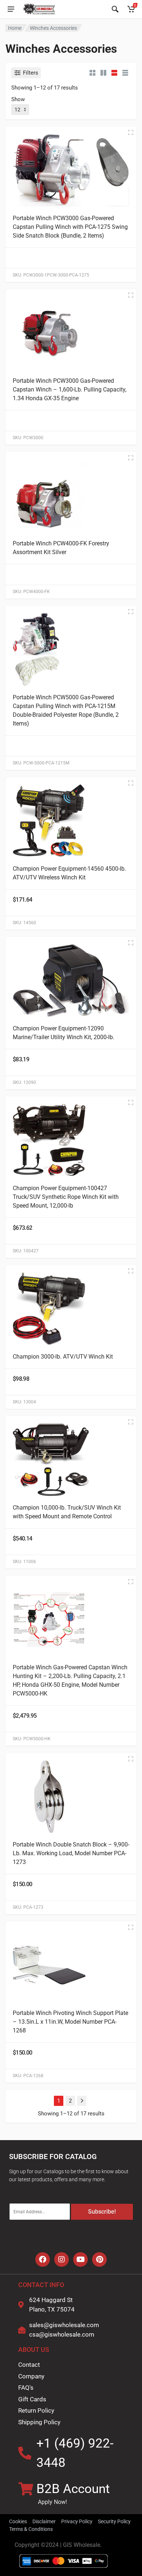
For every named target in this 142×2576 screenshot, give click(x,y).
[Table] (125, 73)
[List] (114, 73)
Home (15, 28)
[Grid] (92, 73)
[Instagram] (62, 2259)
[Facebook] (43, 2259)
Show (18, 99)
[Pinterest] (99, 2259)
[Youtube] (80, 2259)
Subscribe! (102, 2212)
